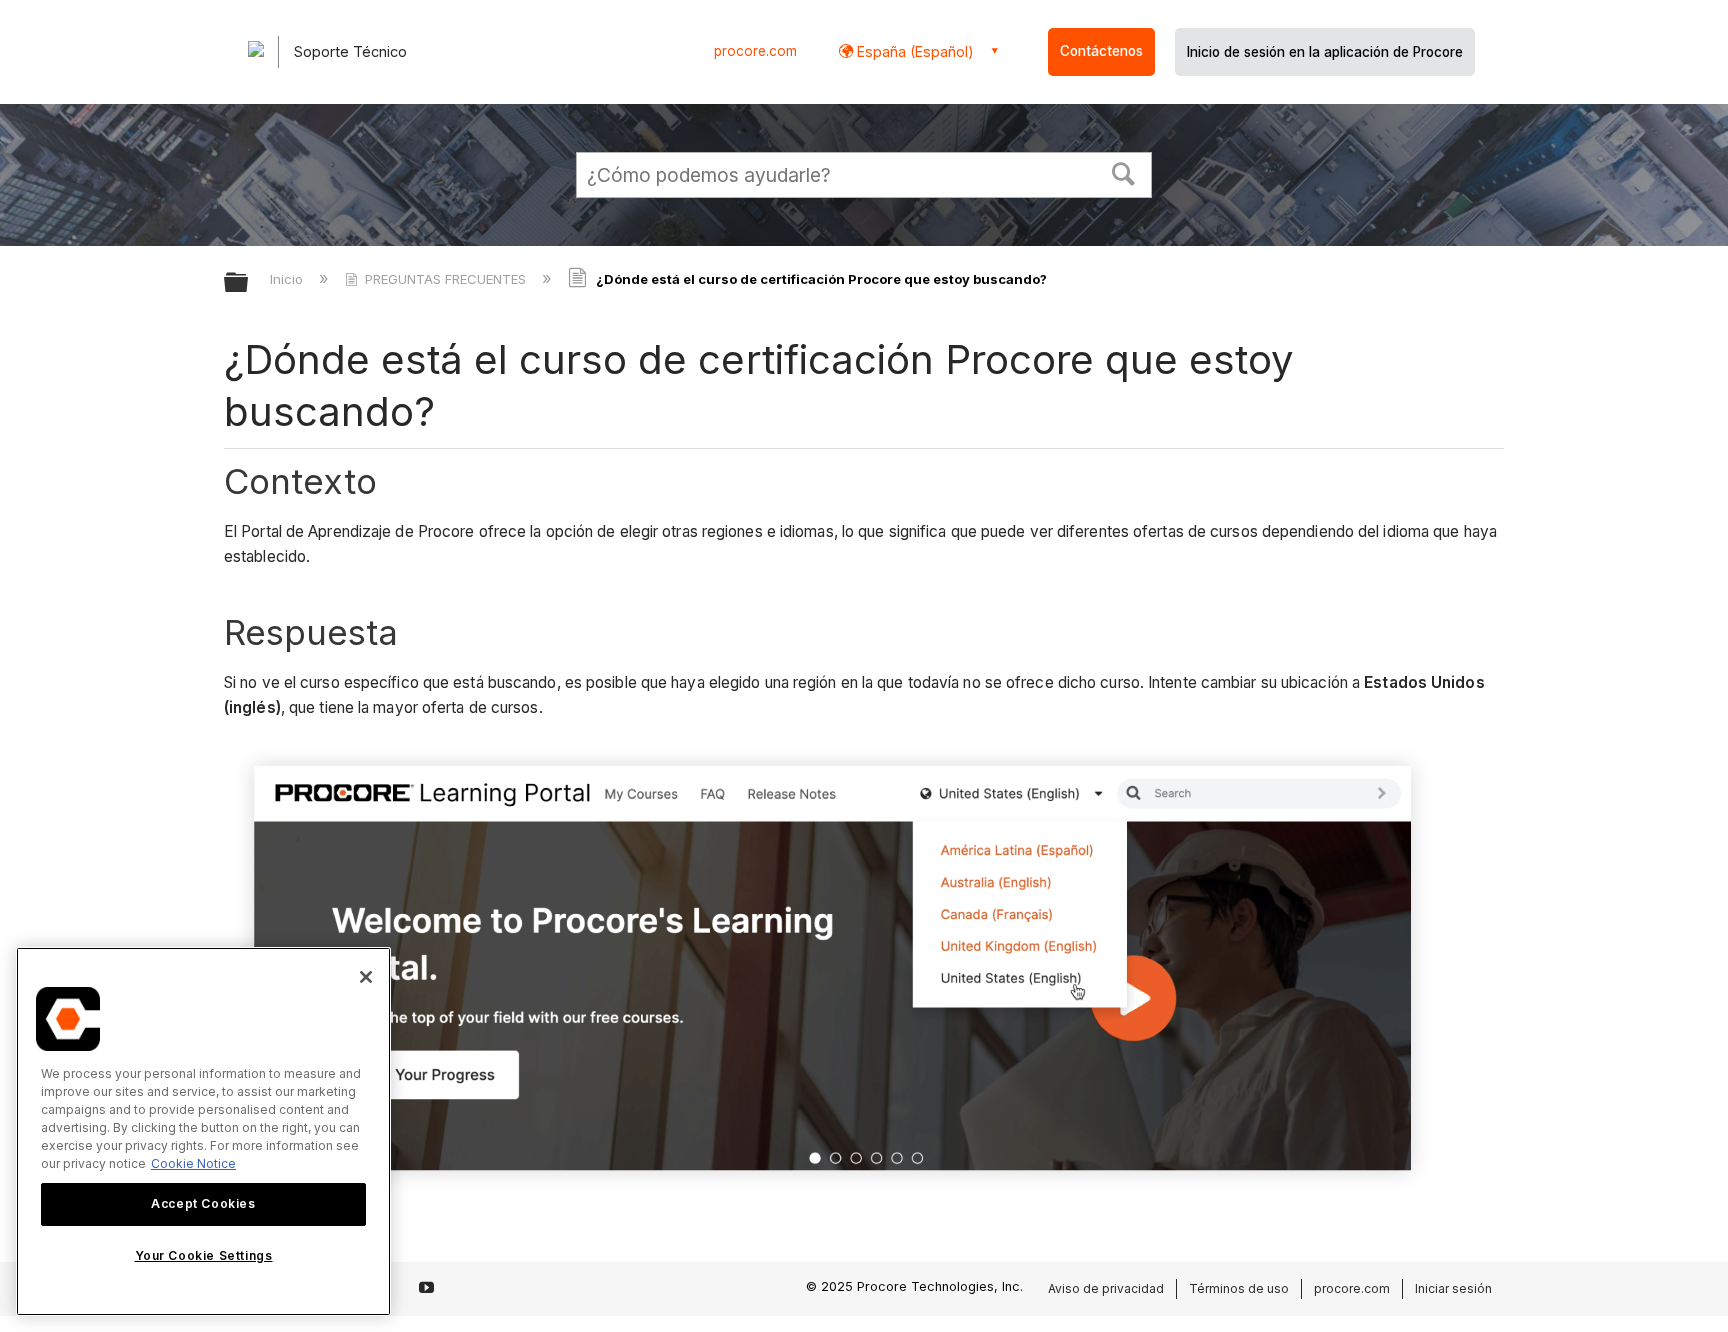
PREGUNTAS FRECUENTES (445, 279)
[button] (1124, 172)
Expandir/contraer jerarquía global (249, 283)
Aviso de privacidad (1106, 1288)
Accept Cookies (203, 1203)
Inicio (288, 279)
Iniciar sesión (1453, 1288)
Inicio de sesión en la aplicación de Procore (1325, 52)
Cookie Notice (193, 1163)
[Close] (366, 977)
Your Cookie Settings (204, 1255)
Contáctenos (1101, 51)
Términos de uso (1239, 1288)
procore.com (755, 51)
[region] (203, 1131)
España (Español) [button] (913, 51)
